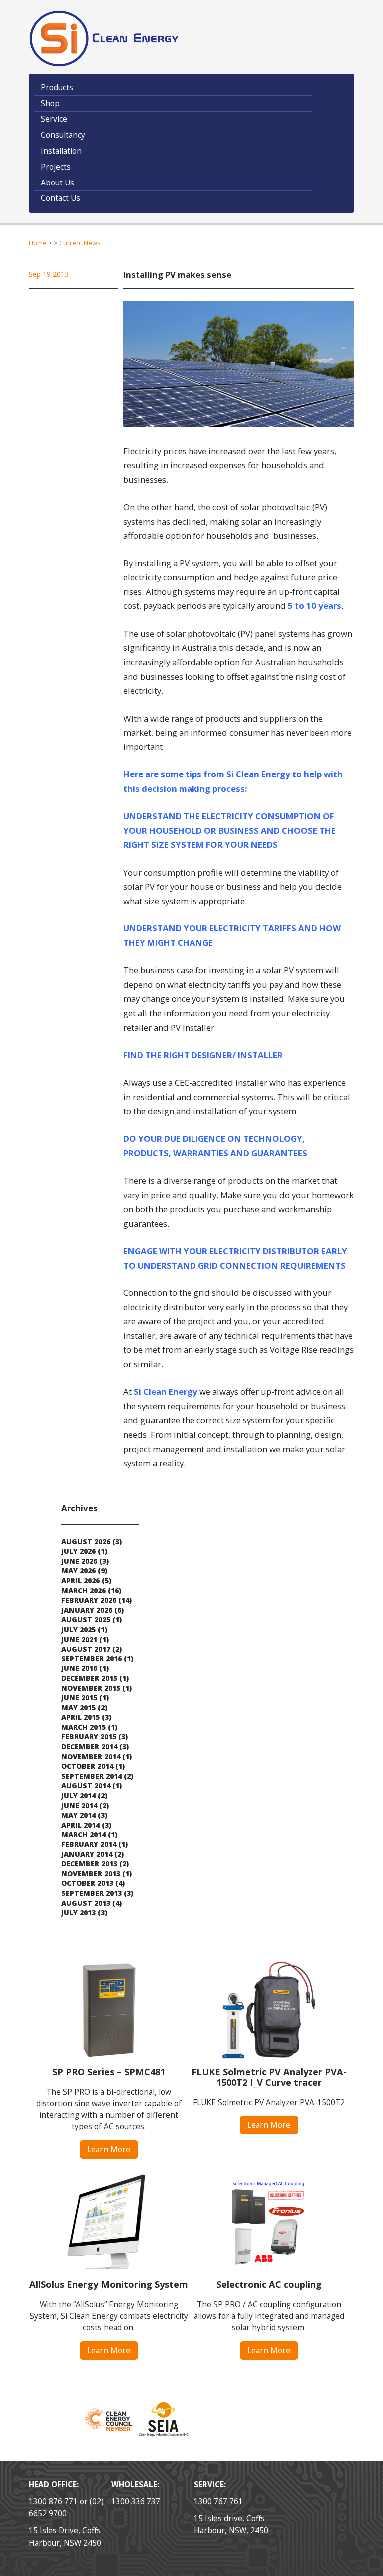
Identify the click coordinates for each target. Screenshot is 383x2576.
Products (57, 88)
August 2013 (86, 1903)
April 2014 (81, 1825)
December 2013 (89, 1864)
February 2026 (89, 1600)
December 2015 (89, 1678)
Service (54, 119)
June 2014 (79, 1805)
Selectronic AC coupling (269, 2284)
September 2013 (92, 1893)
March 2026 (84, 1590)
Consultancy (63, 135)
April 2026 (81, 1580)
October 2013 (87, 1883)
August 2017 (86, 1649)
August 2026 (86, 1542)
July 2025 (79, 1629)
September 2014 (92, 1776)
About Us (58, 183)
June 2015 (79, 1698)
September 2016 (92, 1659)
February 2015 (89, 1737)
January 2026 (87, 1610)
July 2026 (79, 1551)
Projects (56, 167)
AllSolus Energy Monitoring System (109, 2284)
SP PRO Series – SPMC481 (109, 2072)
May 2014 (79, 1815)
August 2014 (86, 1785)
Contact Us (61, 198)
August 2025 (86, 1619)
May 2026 (79, 1570)
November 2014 (91, 1756)
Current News (80, 243)
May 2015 (79, 1708)
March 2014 (84, 1834)
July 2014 (79, 1795)
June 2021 (79, 1639)
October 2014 (87, 1766)
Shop (50, 103)
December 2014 (89, 1747)
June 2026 (79, 1561)
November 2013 (91, 1874)
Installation (61, 151)
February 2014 (89, 1844)
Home (38, 243)
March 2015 (84, 1727)
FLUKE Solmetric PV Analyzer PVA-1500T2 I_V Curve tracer (269, 2077)
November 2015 (91, 1688)
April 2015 (81, 1717)
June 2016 (79, 1668)
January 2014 (87, 1854)
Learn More (109, 2149)
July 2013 (79, 1913)
